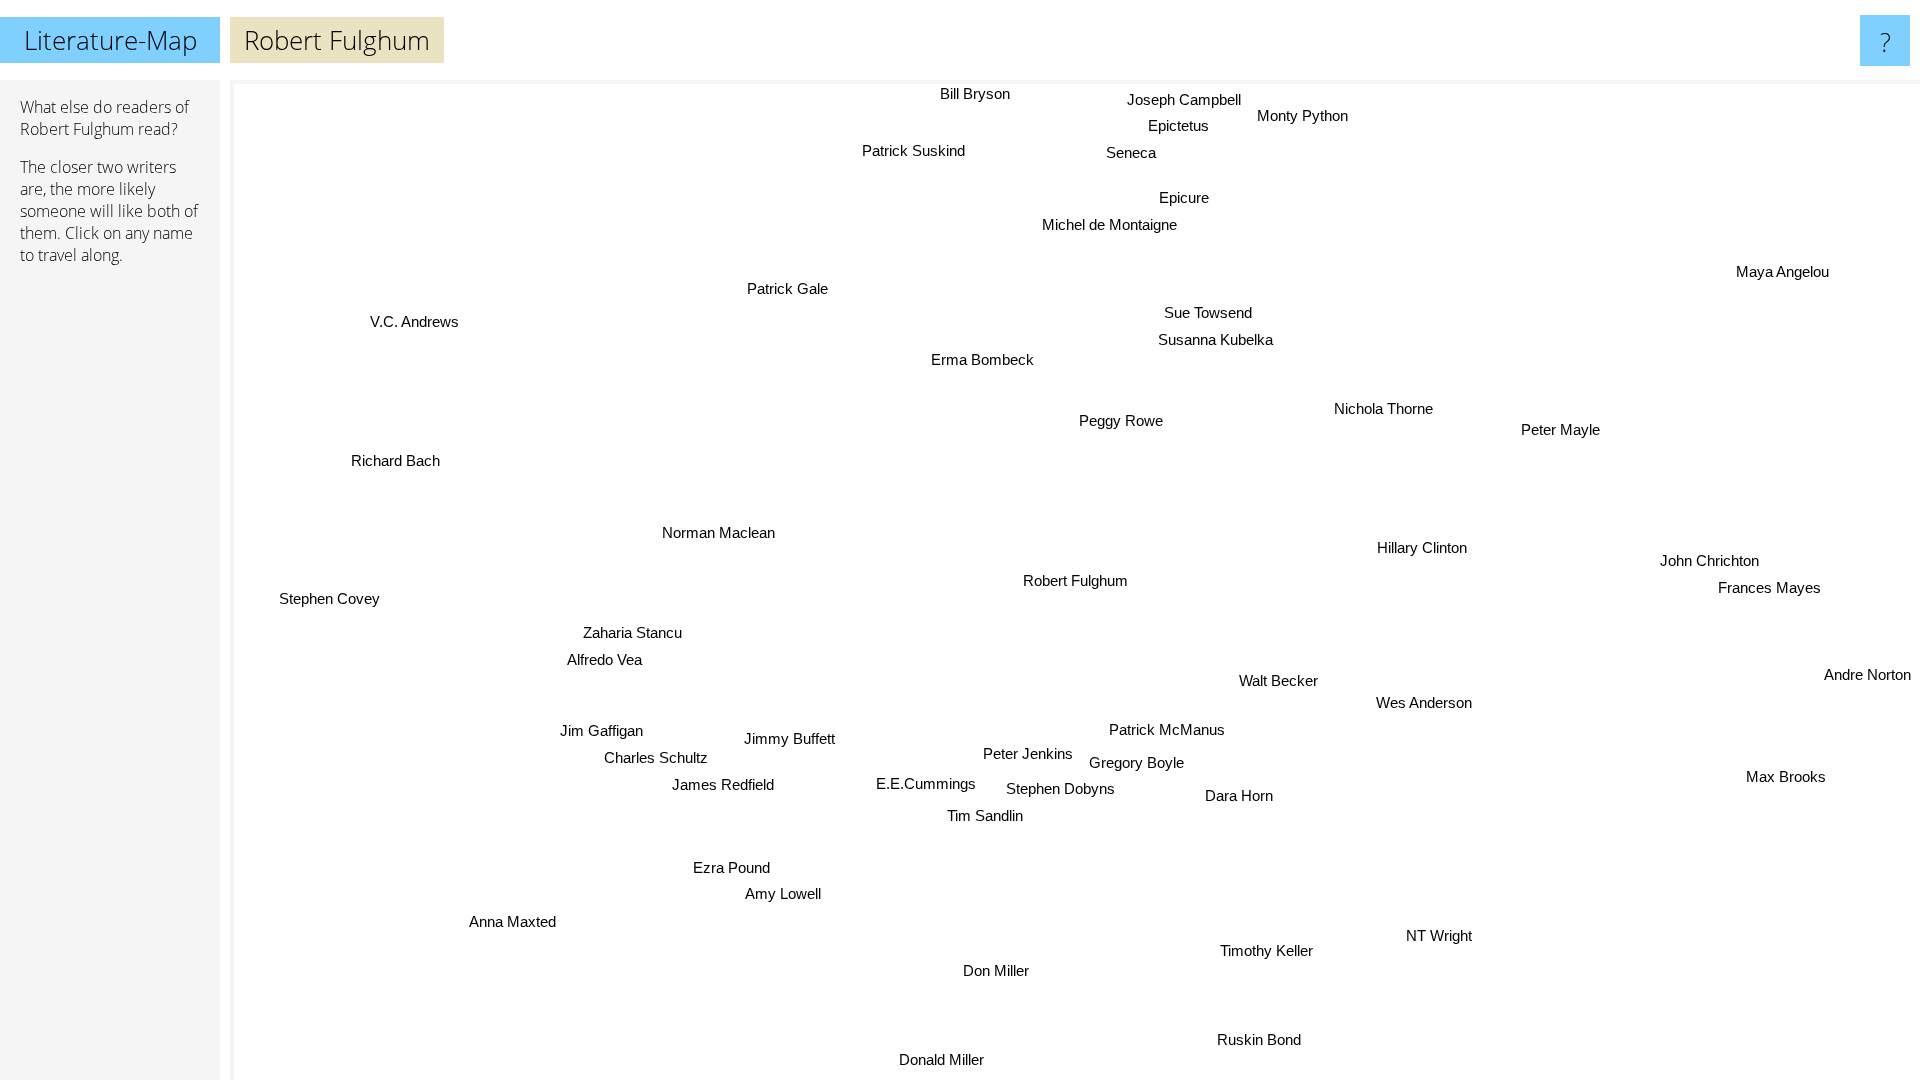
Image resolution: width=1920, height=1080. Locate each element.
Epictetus (1177, 125)
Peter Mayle (1557, 424)
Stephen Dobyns (1060, 788)
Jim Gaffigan (601, 729)
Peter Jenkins (1027, 753)
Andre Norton (1868, 673)
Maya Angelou (1781, 271)
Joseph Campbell (1189, 99)
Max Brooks (1786, 777)
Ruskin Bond (1258, 1039)
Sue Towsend (1209, 313)
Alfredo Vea (604, 660)
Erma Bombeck (982, 359)
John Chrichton (1709, 558)
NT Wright (1438, 935)
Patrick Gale (789, 287)
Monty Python (1307, 116)
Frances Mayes (1768, 585)
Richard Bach (398, 454)
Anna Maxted (510, 922)
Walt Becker (1276, 680)
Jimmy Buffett (789, 738)
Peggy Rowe (1121, 420)
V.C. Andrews (411, 324)
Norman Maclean (717, 535)
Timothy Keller (1265, 951)
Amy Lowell (792, 897)
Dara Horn (1240, 795)
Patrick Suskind (912, 150)
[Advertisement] (110, 587)
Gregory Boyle (1135, 762)
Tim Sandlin (985, 815)
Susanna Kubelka (1215, 339)
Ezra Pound (737, 870)
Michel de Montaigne (1110, 224)
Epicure (1184, 197)
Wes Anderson (1420, 705)
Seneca (1131, 152)
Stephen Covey (329, 596)
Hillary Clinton (1423, 548)
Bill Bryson (970, 93)
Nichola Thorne (1383, 409)
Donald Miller (940, 1059)
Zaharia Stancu (633, 633)
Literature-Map (110, 40)
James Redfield (720, 783)
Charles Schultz (656, 756)
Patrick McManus (1166, 729)
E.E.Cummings (926, 783)
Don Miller (994, 969)
